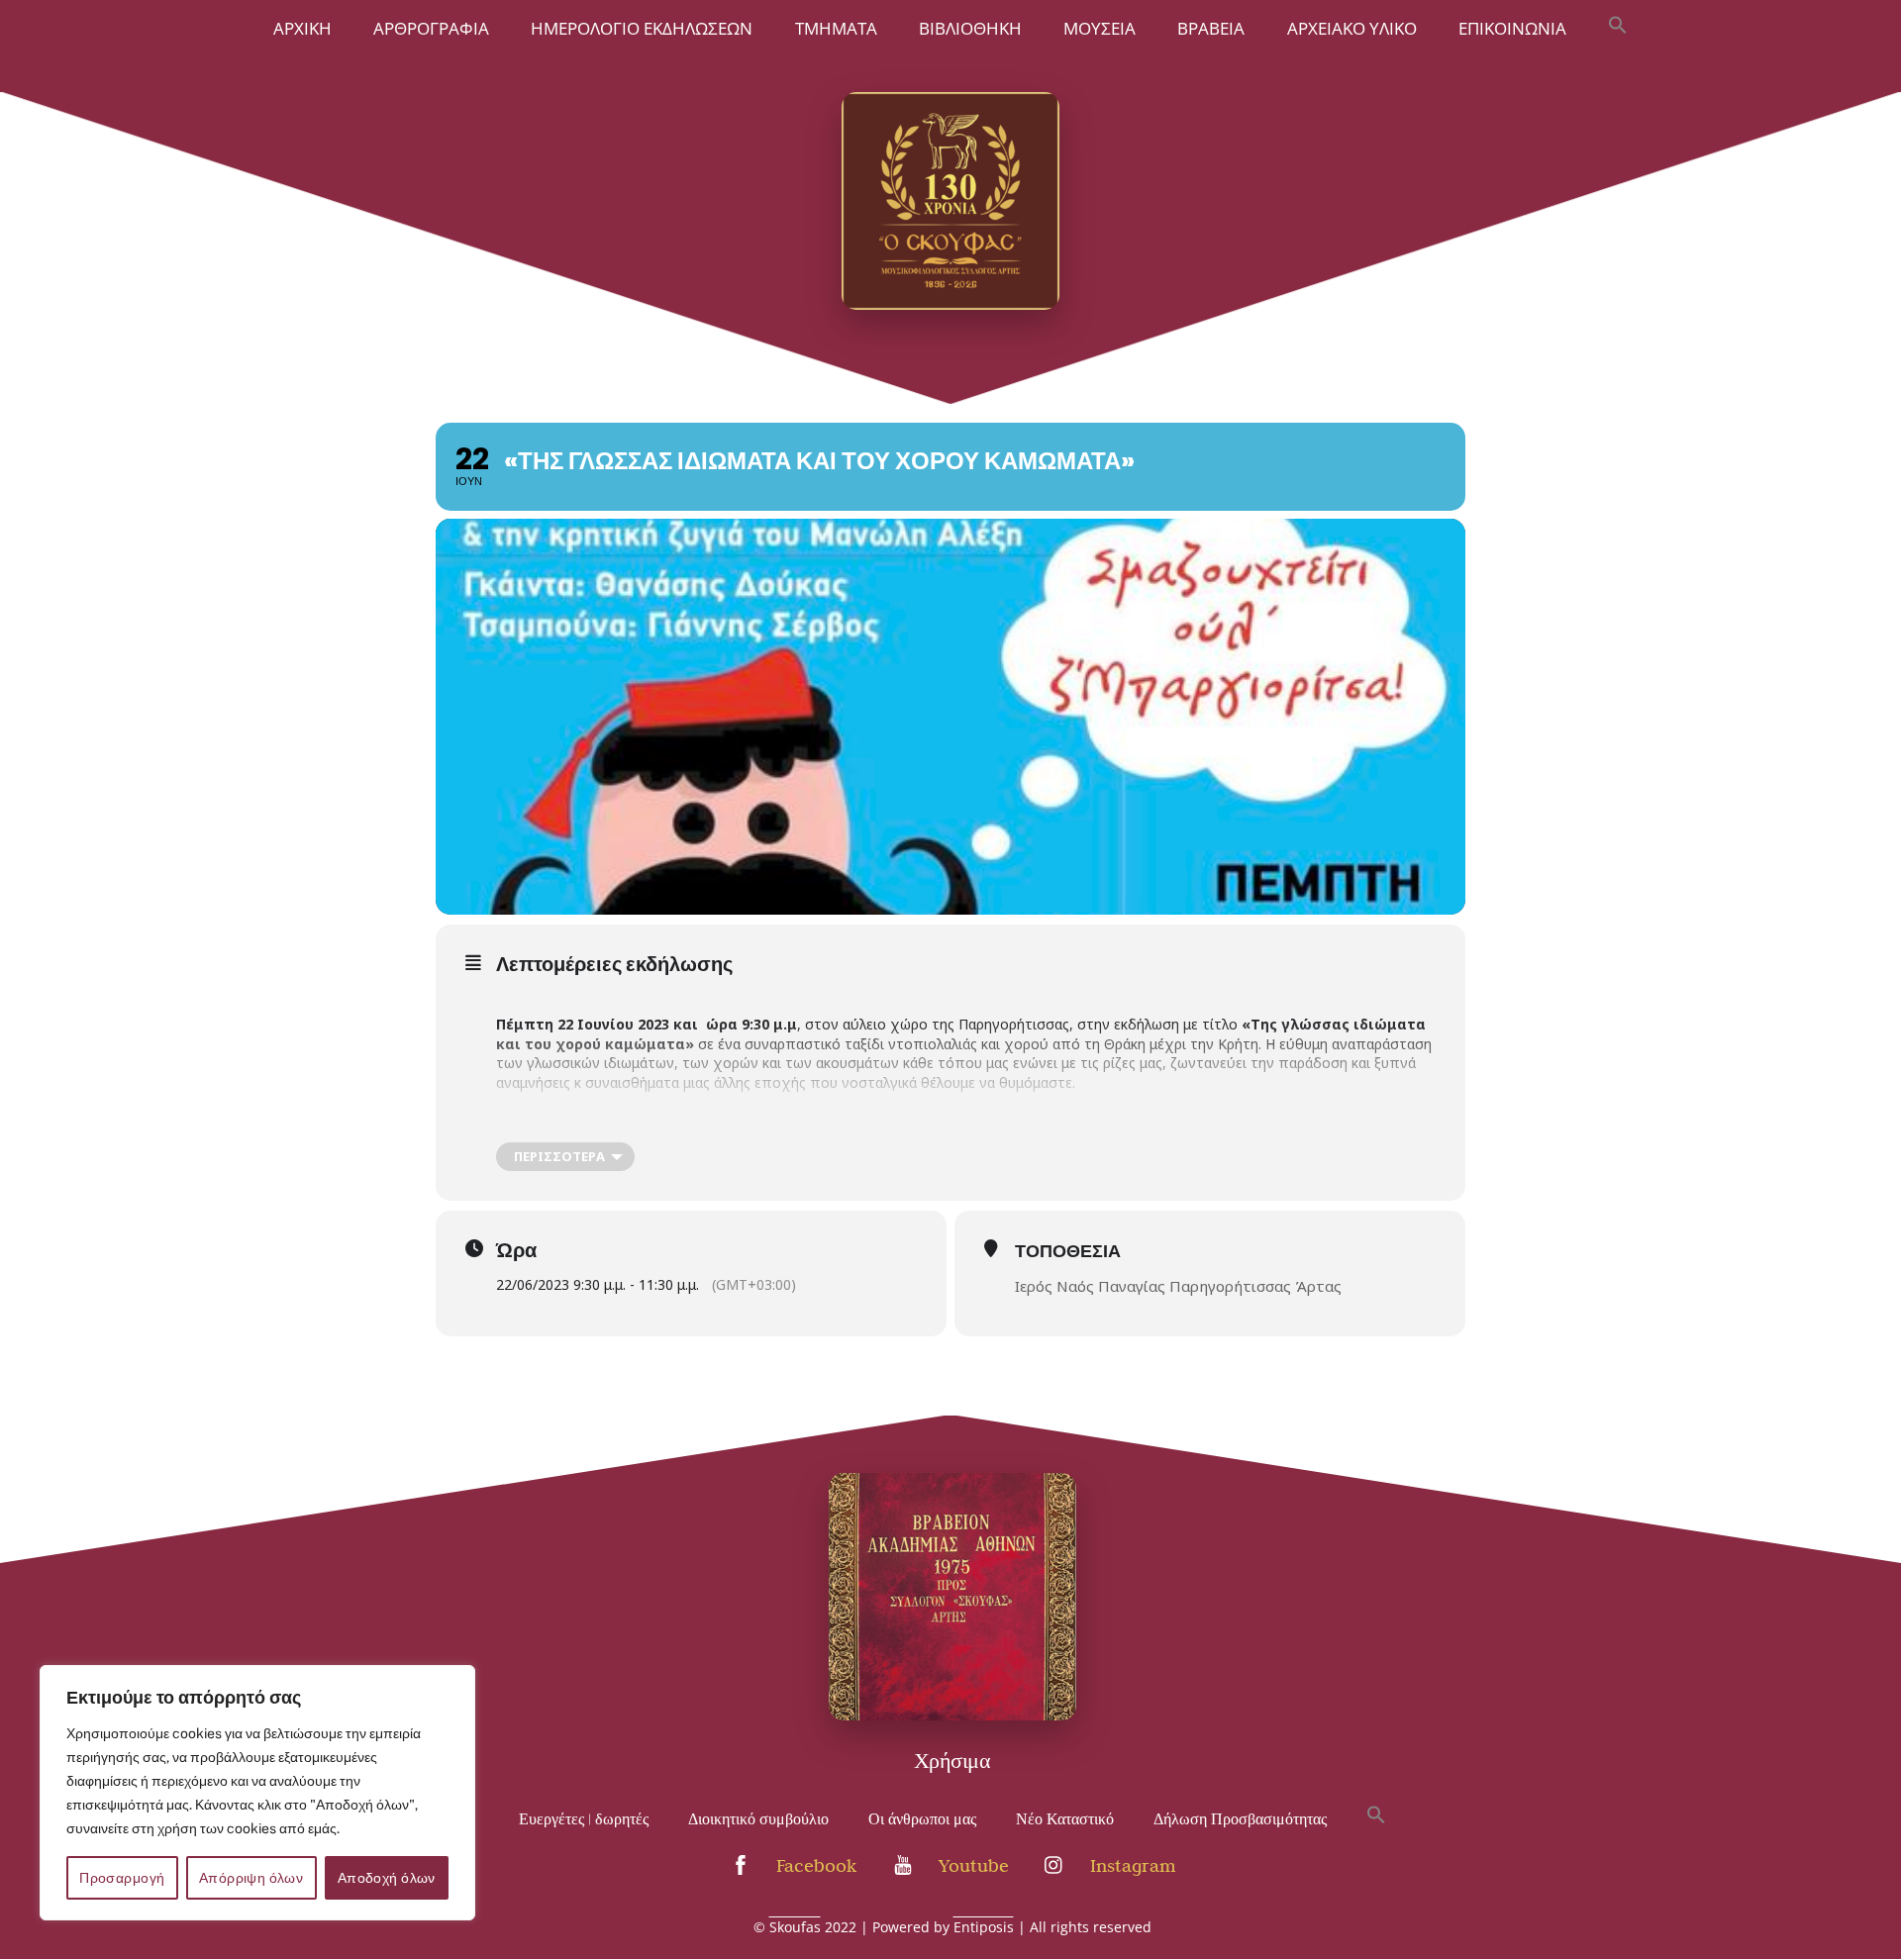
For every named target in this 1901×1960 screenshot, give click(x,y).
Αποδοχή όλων (387, 1878)
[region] (257, 1793)
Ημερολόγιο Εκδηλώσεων (642, 28)
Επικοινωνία (1512, 28)
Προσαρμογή (122, 1878)
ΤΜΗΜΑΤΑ (836, 28)
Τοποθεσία (1068, 1251)
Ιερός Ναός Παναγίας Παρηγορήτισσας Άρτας (1178, 1286)
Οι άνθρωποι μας (922, 1819)
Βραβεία (1211, 28)
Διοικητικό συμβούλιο (758, 1819)
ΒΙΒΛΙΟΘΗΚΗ (970, 28)
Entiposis (984, 1927)
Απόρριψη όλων (251, 1878)
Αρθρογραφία (431, 28)
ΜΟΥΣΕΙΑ (1100, 28)
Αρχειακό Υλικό (1352, 28)
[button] (1618, 27)
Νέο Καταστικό (1065, 1819)
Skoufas (795, 1927)
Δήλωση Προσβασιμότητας (1240, 1819)
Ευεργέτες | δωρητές (584, 1819)
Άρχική (302, 28)
